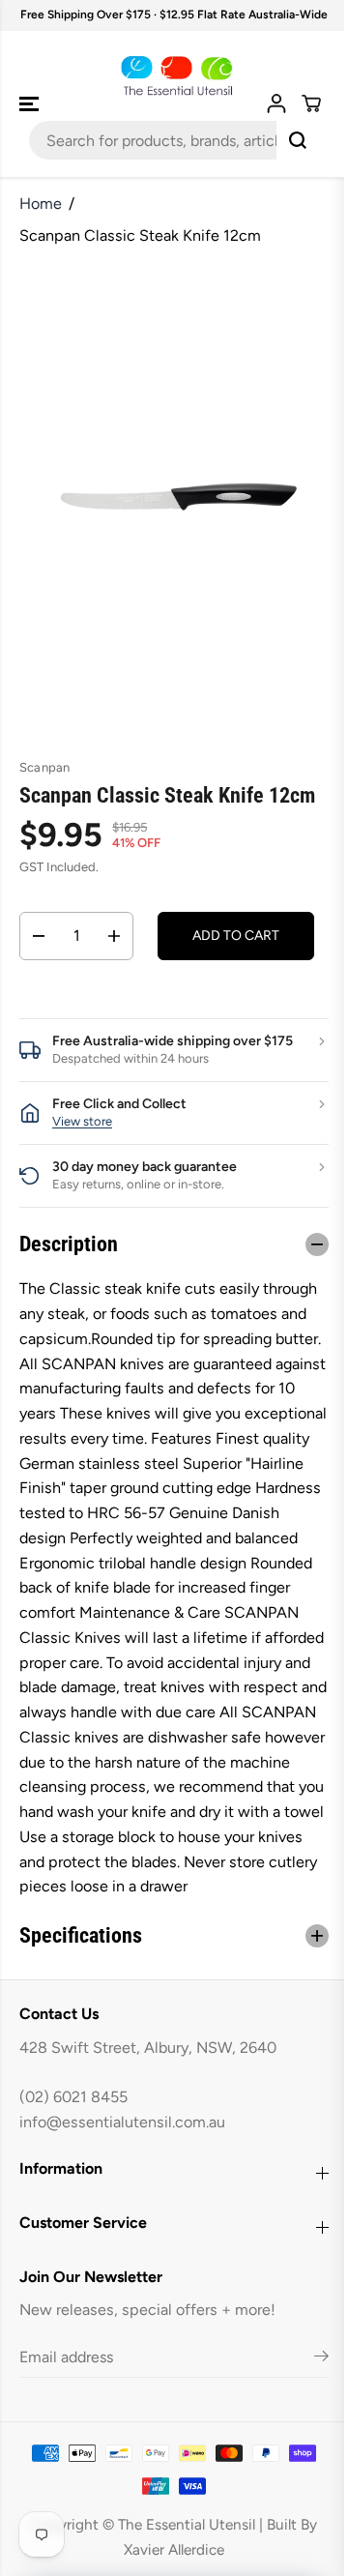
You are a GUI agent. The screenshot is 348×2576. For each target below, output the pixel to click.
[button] (31, 104)
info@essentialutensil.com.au (122, 2171)
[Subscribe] (312, 2409)
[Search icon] (298, 140)
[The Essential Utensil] (174, 76)
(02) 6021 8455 (73, 2147)
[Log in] (276, 103)
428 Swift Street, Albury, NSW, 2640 (148, 2097)
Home (41, 204)
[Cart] (311, 103)
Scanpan (44, 767)
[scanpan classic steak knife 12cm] (178, 497)
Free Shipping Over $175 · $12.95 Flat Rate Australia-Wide (174, 15)
